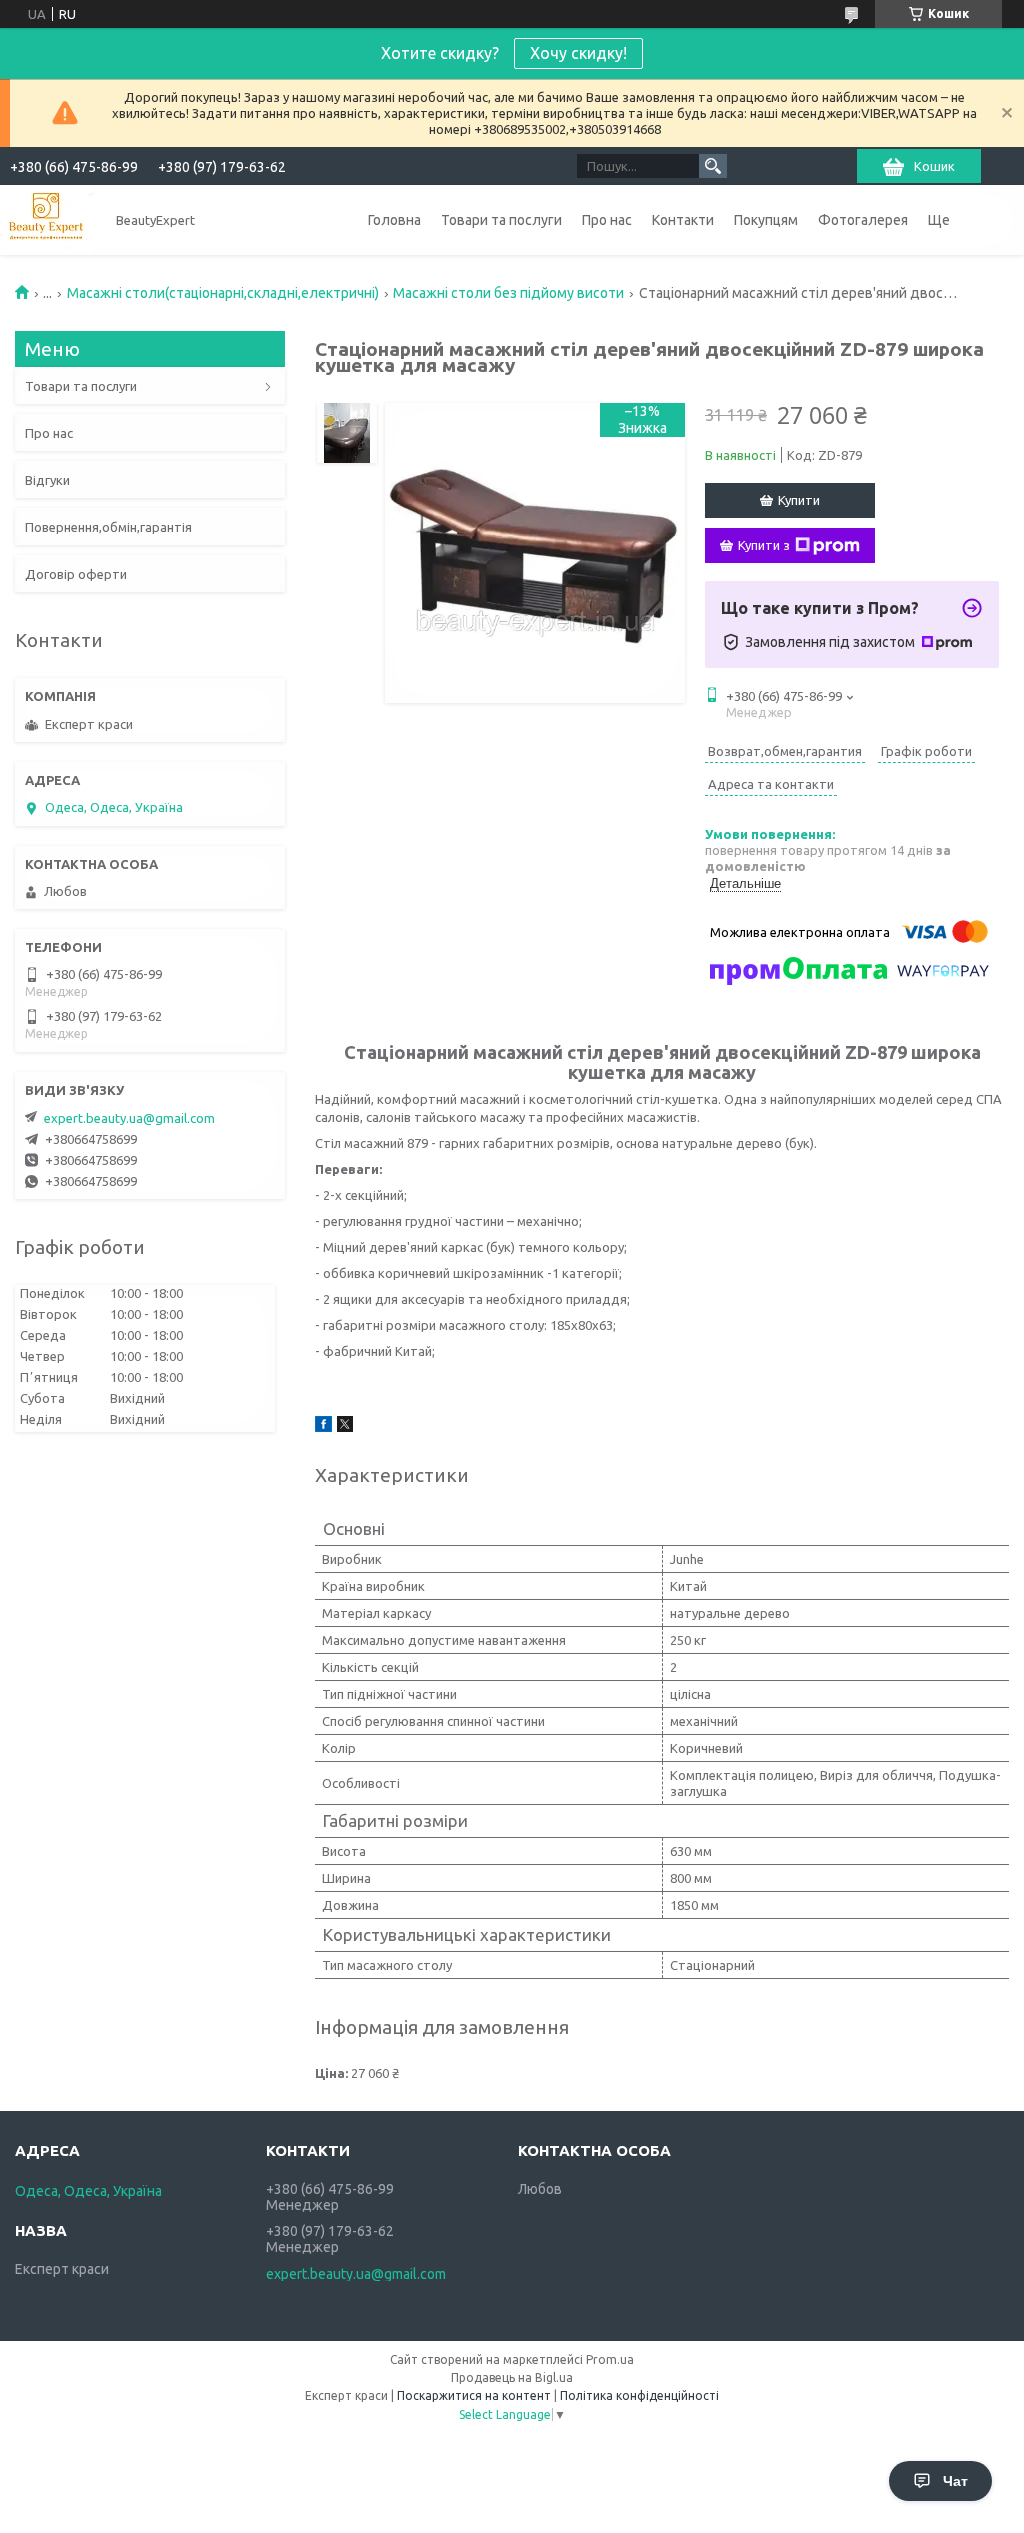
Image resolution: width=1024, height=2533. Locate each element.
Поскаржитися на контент (474, 2395)
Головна (394, 220)
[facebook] (323, 1427)
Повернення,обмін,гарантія (108, 527)
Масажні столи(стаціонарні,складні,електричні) (223, 293)
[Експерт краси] (46, 219)
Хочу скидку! (578, 53)
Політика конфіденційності (639, 2395)
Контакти (683, 220)
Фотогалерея (863, 220)
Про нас (607, 220)
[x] (345, 1427)
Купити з (764, 545)
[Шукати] (713, 166)
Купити (799, 500)
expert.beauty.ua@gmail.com (129, 1118)
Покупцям (766, 220)
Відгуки (47, 480)
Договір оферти (76, 574)
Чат (955, 2481)
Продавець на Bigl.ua (512, 2377)
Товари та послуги (501, 220)
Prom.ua (610, 2359)
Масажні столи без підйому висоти (508, 293)
